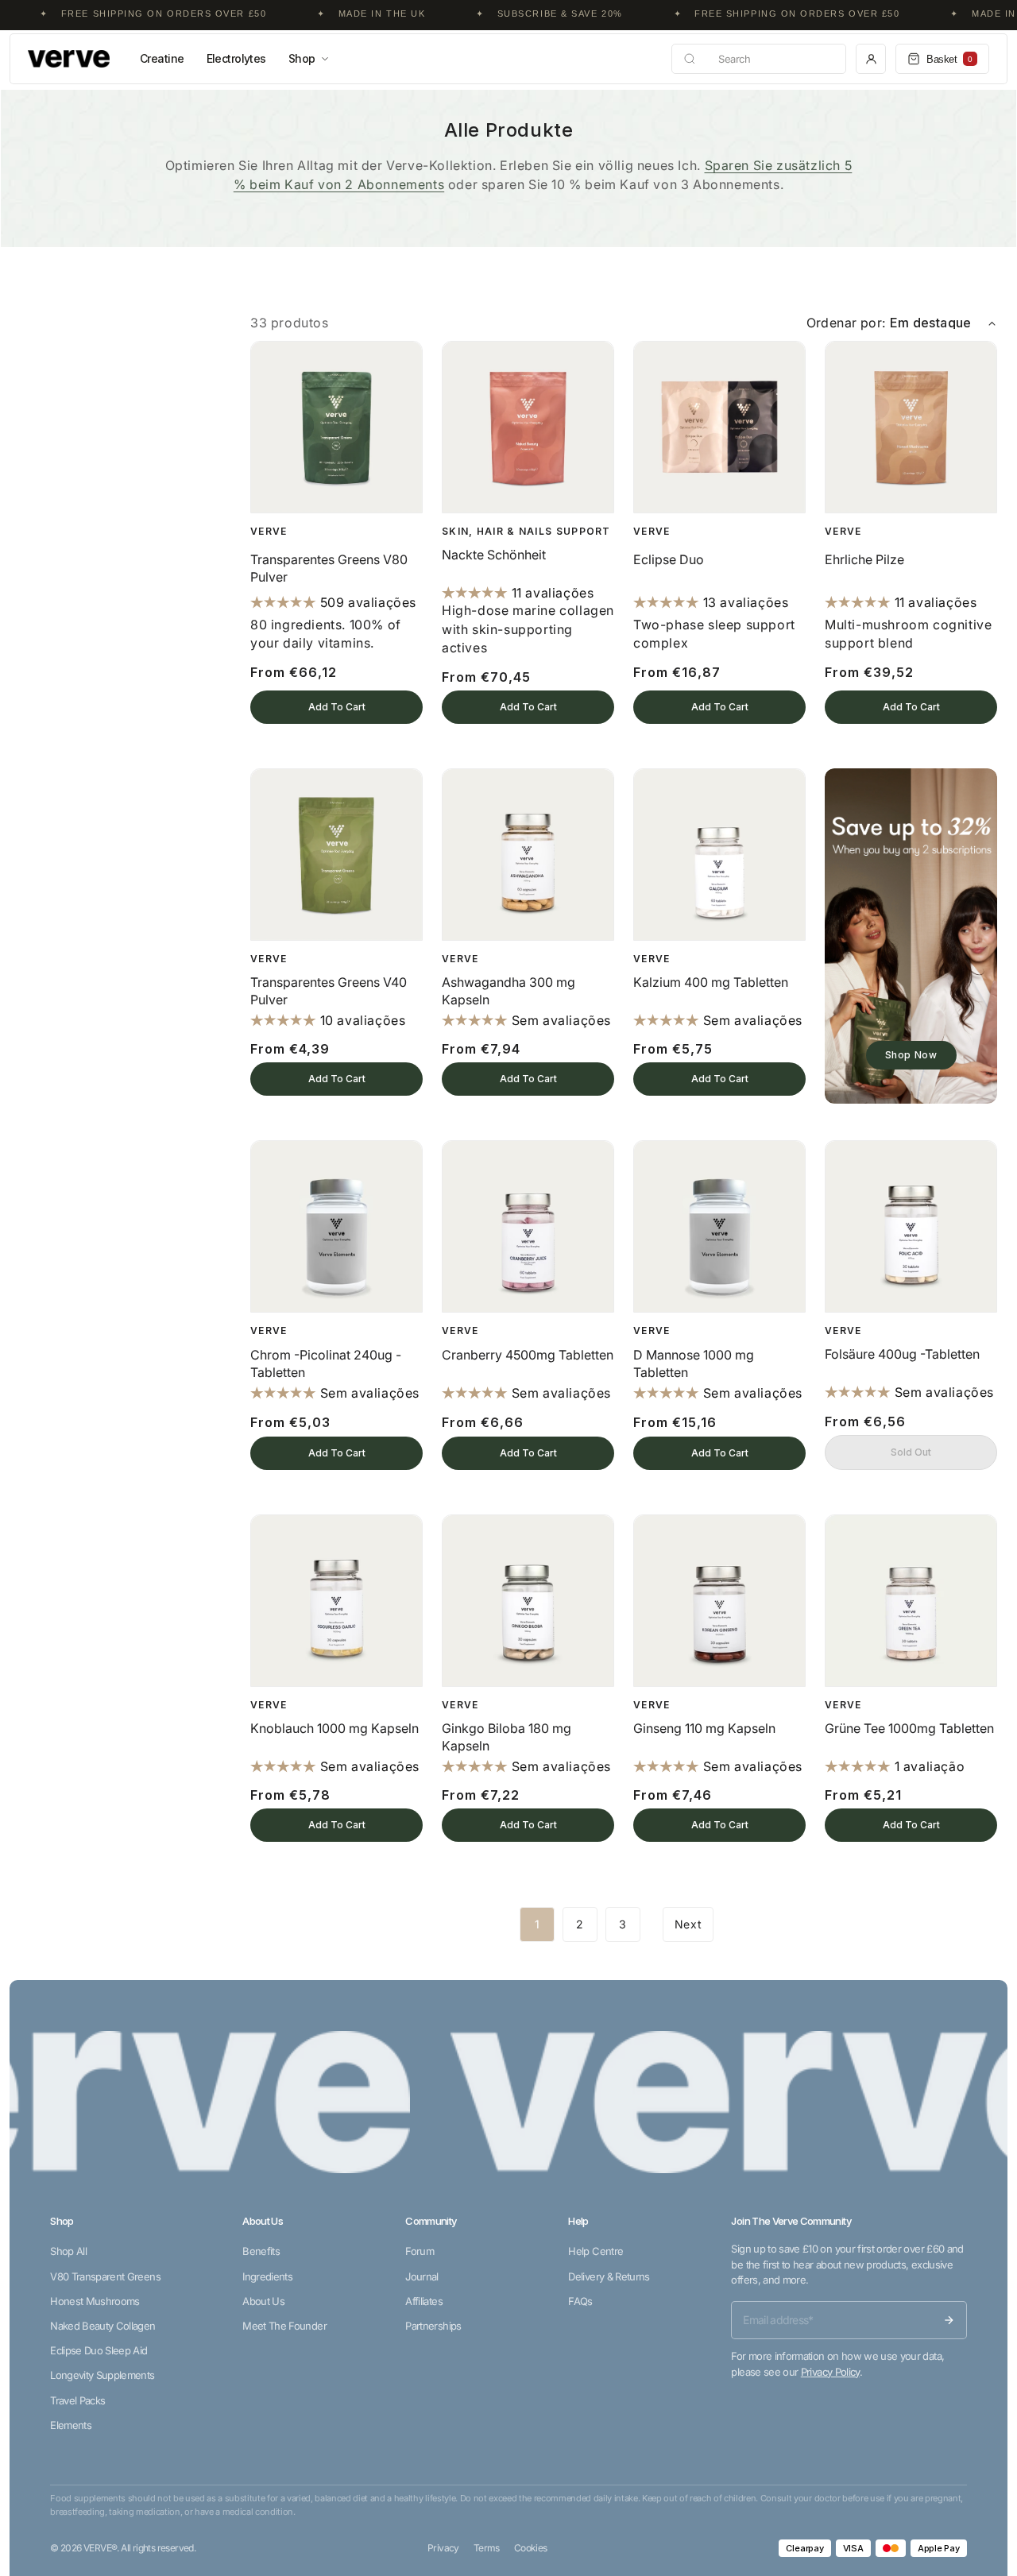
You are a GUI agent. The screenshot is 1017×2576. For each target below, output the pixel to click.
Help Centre (596, 2251)
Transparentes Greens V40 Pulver (329, 991)
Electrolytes (236, 58)
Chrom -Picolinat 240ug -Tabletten (326, 1363)
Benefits (261, 2251)
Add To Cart (337, 707)
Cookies (531, 2548)
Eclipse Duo (669, 559)
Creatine (162, 58)
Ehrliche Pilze (864, 559)
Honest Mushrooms (95, 2301)
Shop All (68, 2251)
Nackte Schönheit (494, 555)
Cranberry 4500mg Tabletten (528, 1355)
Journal (421, 2276)
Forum (420, 2251)
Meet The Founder (284, 2326)
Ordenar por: (846, 323)
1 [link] (538, 1924)
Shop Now (911, 1055)
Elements (71, 2425)
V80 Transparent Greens (105, 2276)
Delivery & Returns (609, 2276)
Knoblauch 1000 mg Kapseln (334, 1728)
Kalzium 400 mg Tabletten (711, 982)
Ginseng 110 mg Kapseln (704, 1728)
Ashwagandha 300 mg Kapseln (508, 991)
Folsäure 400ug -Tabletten (902, 1354)
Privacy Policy (830, 2372)
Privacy (443, 2548)
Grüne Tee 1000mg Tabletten (909, 1728)
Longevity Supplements (102, 2375)
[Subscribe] (949, 2320)
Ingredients (267, 2276)
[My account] (871, 59)
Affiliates (424, 2301)
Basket (949, 59)
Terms (487, 2548)
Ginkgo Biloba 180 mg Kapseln (507, 1737)
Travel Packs (77, 2400)
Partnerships (433, 2326)
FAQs (580, 2301)
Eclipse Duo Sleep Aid (99, 2350)
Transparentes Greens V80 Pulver (329, 568)
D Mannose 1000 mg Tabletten (694, 1363)
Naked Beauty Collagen (102, 2326)
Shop (302, 58)
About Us (263, 2301)
